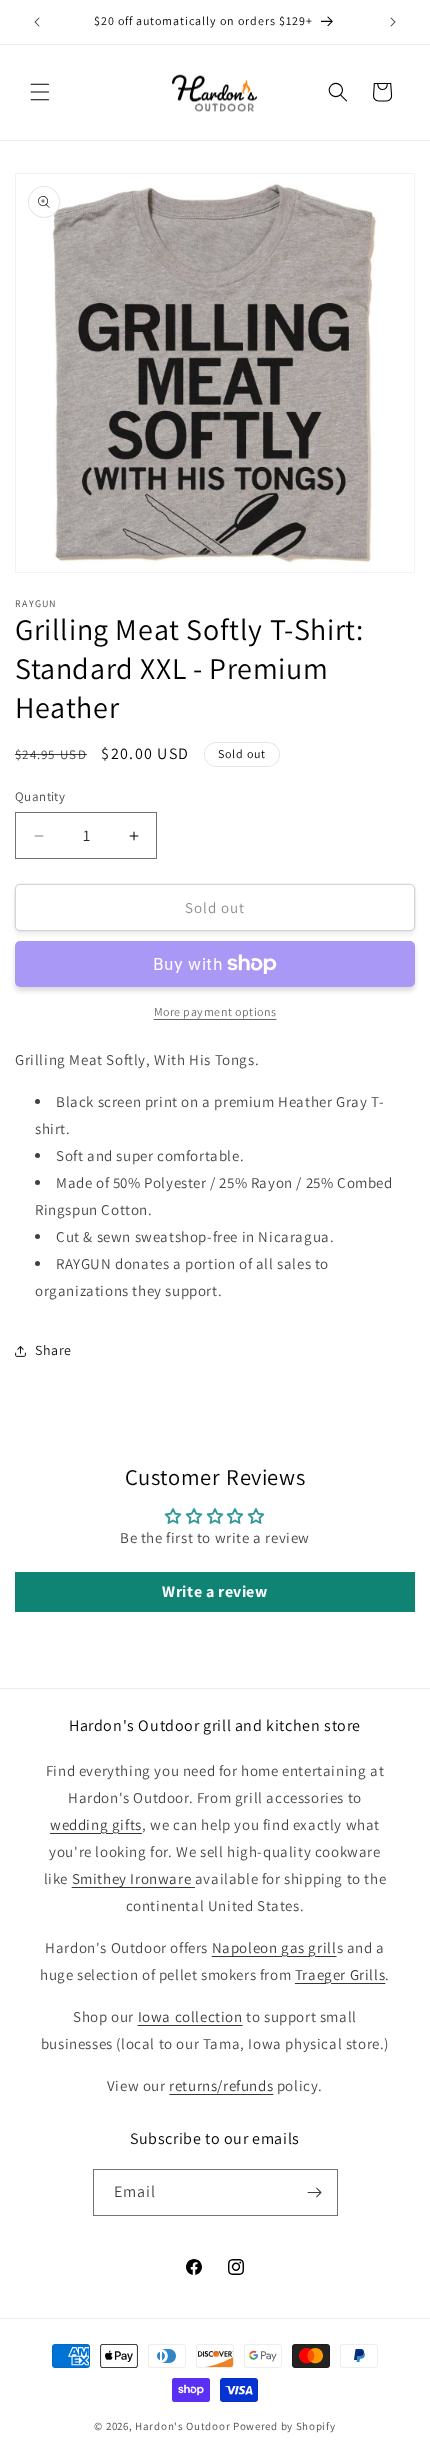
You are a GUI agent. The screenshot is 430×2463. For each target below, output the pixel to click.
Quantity (40, 796)
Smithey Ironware (133, 1878)
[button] (40, 92)
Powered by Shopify (284, 2426)
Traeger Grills (340, 1974)
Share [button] (53, 1350)
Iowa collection (190, 2016)
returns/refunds (221, 2085)
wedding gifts (96, 1824)
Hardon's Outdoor (182, 2426)
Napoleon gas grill (274, 1947)
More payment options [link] (215, 1011)
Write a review (214, 1591)
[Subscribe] (315, 2192)
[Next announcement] (393, 22)
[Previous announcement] (37, 22)
